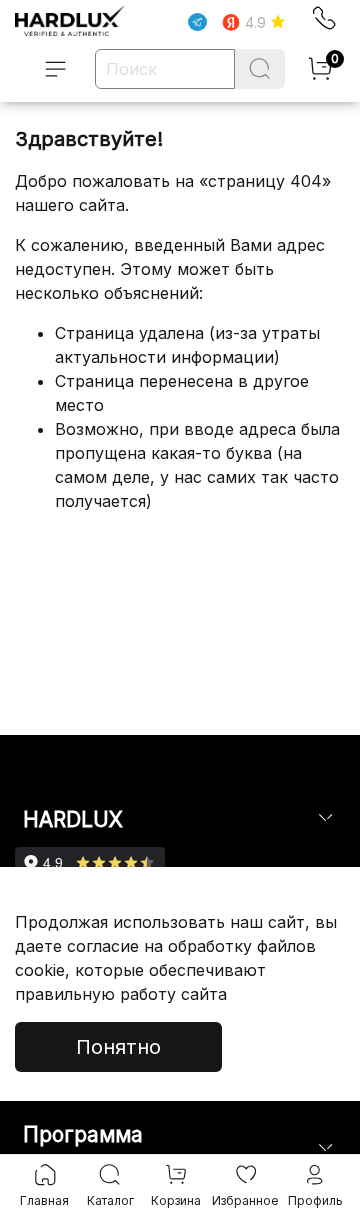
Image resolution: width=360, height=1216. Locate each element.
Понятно (118, 1047)
